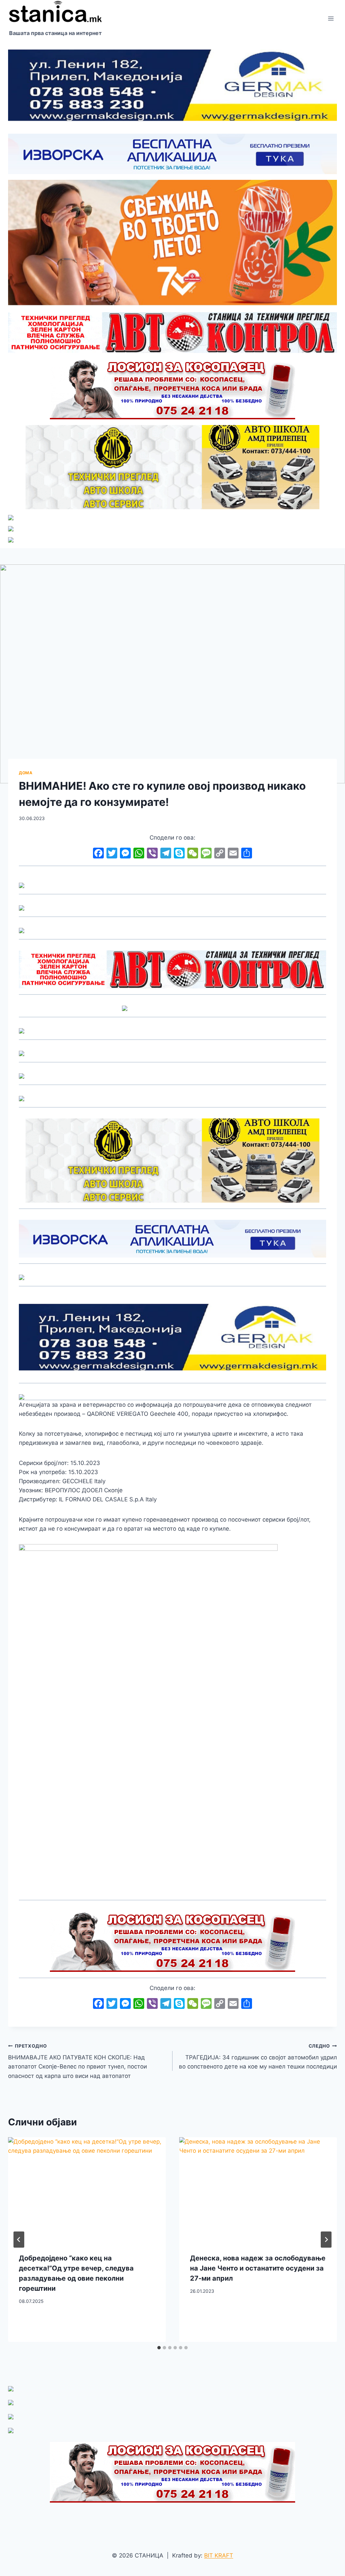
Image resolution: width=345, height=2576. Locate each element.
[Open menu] (331, 18)
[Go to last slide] (19, 2240)
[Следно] (326, 2240)
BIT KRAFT (219, 2555)
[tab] (159, 2348)
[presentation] (87, 2190)
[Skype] (179, 854)
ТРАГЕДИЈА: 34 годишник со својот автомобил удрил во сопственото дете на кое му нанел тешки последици (258, 2057)
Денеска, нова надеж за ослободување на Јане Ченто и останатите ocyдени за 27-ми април (258, 2268)
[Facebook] (98, 854)
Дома (26, 773)
